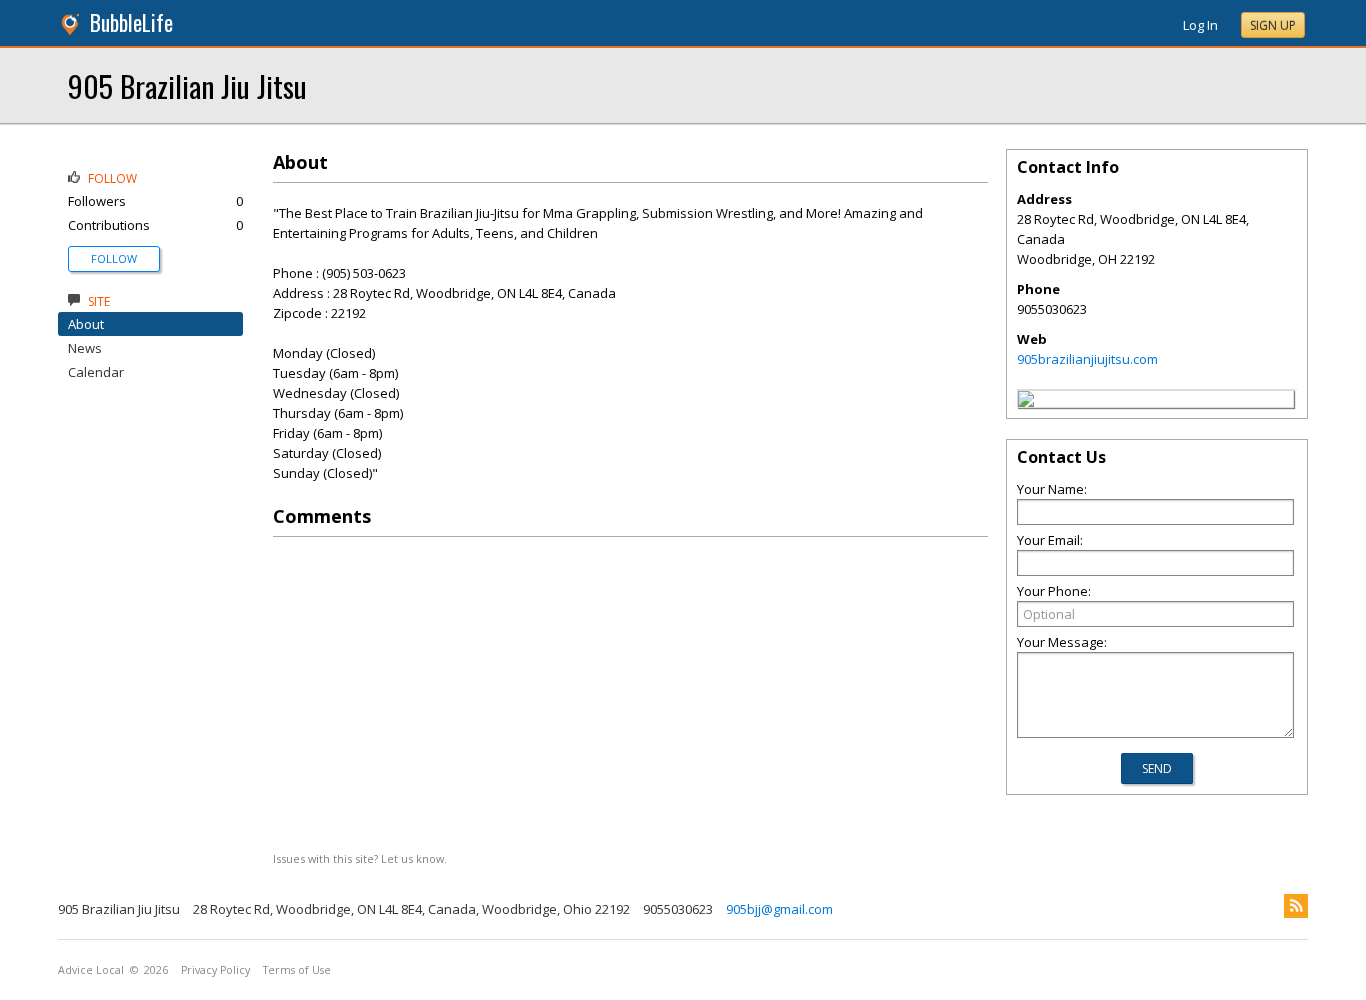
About (86, 324)
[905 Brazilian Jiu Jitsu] (1026, 402)
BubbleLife (131, 22)
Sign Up (1273, 25)
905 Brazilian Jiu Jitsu (187, 85)
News (85, 348)
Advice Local (91, 970)
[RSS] (1296, 906)
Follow (114, 258)
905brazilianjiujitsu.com (1087, 359)
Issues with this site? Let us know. (360, 858)
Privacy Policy (215, 970)
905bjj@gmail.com (779, 909)
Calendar (96, 372)
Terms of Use (297, 970)
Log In (1200, 25)
